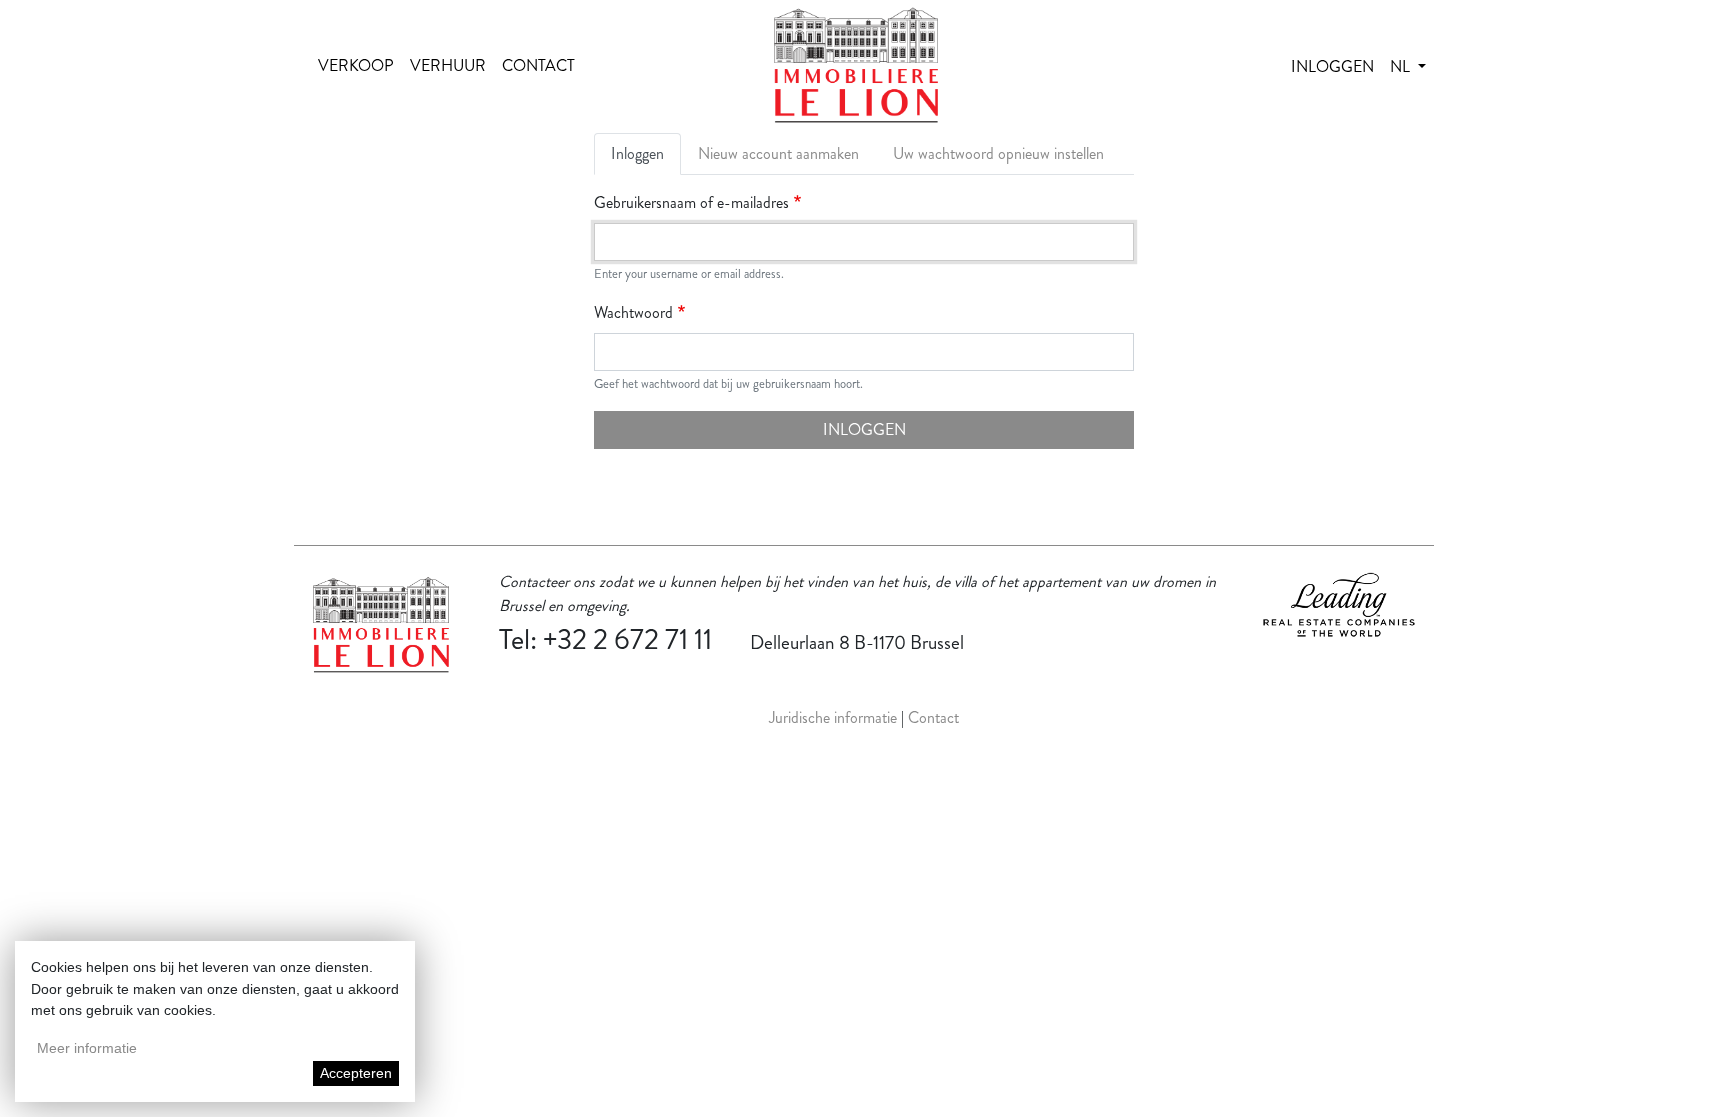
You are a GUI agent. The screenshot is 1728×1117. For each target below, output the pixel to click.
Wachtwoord (633, 312)
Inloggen (1332, 66)
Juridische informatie (833, 717)
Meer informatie (87, 1048)
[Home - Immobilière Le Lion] (856, 66)
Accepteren (356, 1073)
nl (1402, 66)
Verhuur (448, 65)
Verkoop (356, 65)
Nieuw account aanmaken (778, 153)
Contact (538, 65)
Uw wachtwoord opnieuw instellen (998, 153)
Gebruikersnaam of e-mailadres (691, 202)
